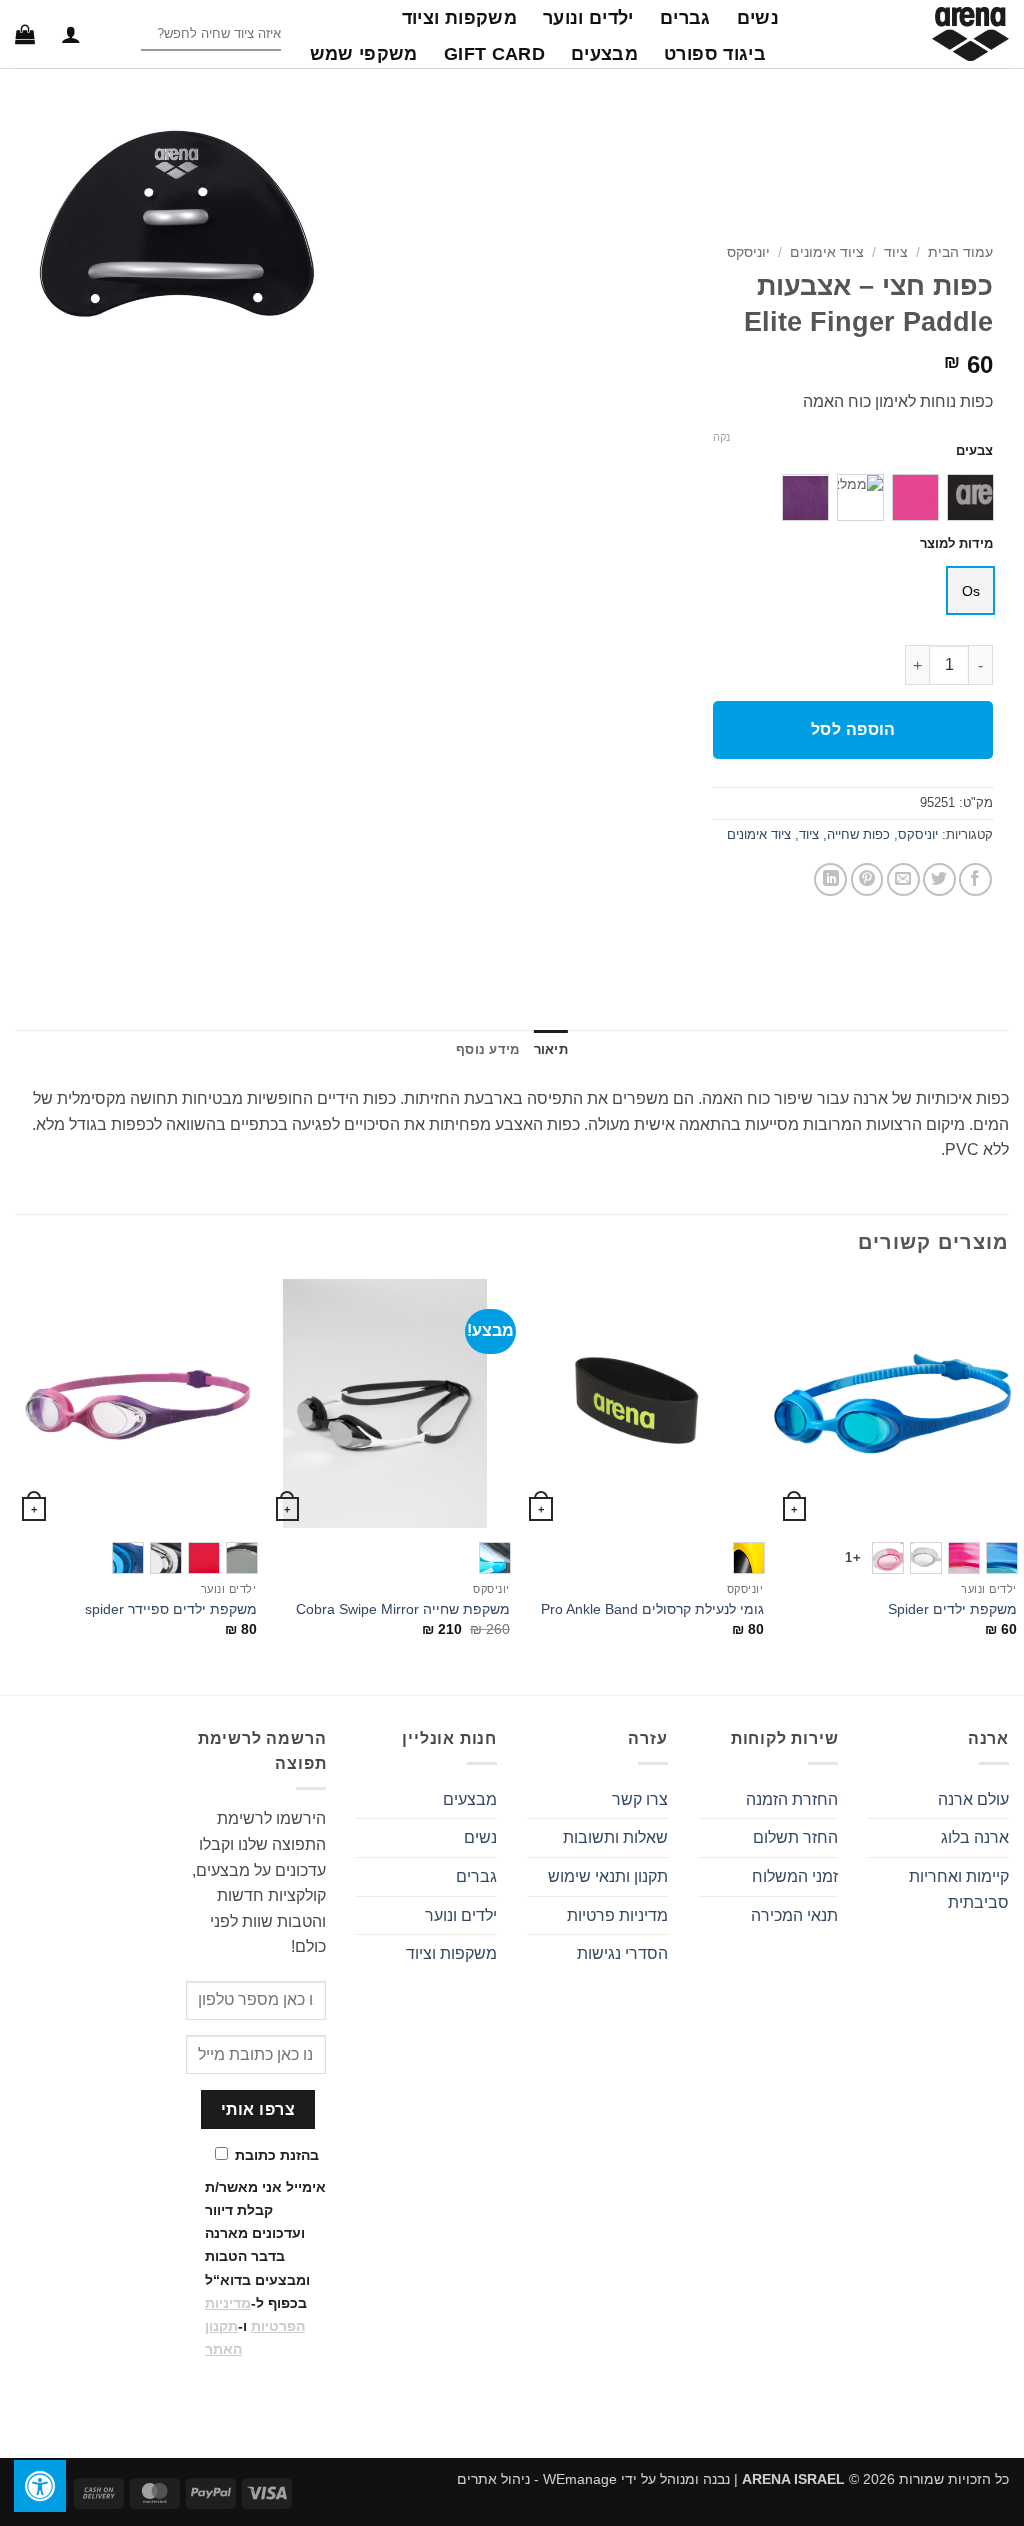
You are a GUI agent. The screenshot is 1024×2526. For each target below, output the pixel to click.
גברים (685, 18)
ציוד (896, 252)
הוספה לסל (853, 729)
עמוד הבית (960, 252)
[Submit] (124, 34)
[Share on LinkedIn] (830, 879)
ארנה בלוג (975, 1837)
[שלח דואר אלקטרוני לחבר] (903, 879)
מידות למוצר (956, 544)
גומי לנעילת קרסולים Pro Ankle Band (652, 1609)
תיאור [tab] (551, 1049)
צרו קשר (640, 1799)
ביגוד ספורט (715, 54)
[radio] (970, 497)
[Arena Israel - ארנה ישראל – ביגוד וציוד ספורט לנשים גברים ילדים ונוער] (909, 34)
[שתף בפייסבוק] (975, 879)
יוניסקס (748, 252)
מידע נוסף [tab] (487, 1049)
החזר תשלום (795, 1837)
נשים (758, 18)
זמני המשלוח (795, 1876)
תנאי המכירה (794, 1915)
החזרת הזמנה (792, 1799)
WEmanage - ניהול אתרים (537, 2479)
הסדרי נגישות (622, 1953)
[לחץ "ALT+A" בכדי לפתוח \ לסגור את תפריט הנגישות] (40, 2486)
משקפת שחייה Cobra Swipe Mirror (403, 1609)
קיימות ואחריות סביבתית (959, 1889)
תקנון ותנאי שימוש (608, 1876)
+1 (853, 1557)
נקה (721, 437)
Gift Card (494, 54)
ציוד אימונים (827, 252)
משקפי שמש (364, 54)
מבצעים (604, 54)
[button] (71, 34)
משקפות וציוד (459, 18)
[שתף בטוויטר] (939, 879)
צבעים (974, 451)
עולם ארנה (973, 1799)
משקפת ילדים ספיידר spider (171, 1609)
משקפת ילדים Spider (952, 1609)
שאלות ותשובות (615, 1837)
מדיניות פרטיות (617, 1915)
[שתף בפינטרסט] (867, 879)
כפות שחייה (858, 834)
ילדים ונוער (588, 18)
